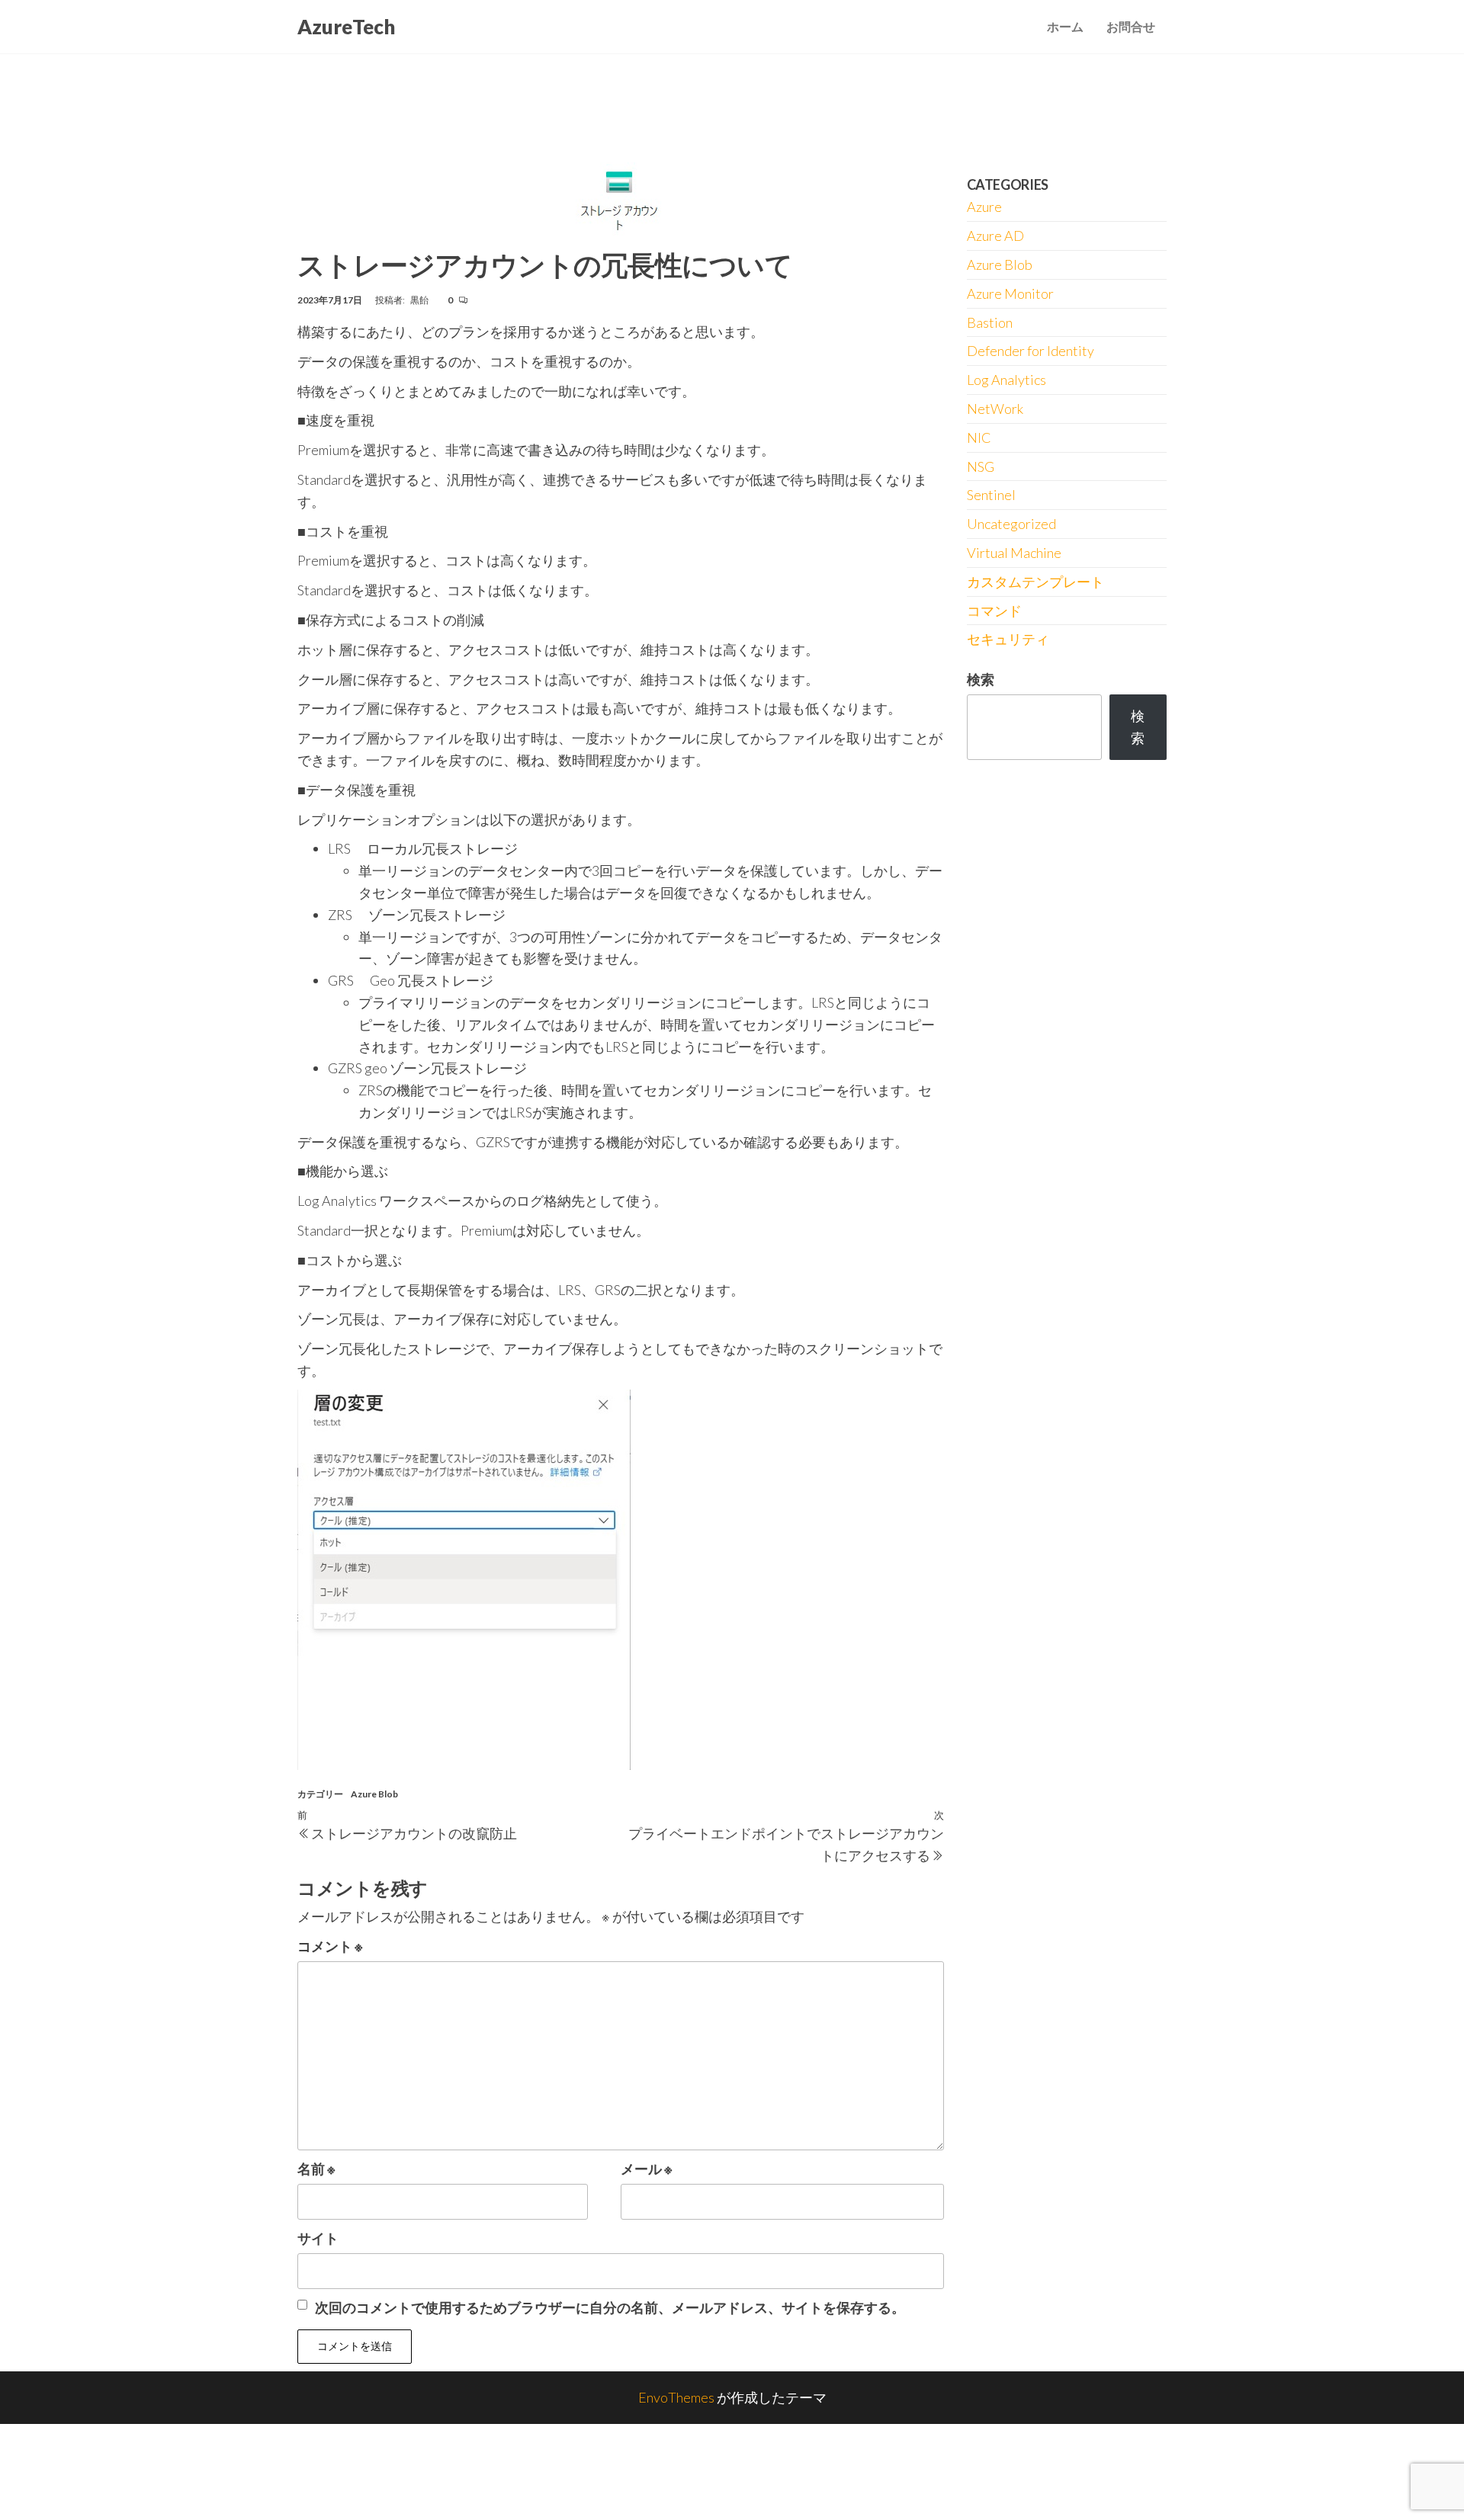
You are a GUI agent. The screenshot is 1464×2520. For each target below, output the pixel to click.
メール (647, 2169)
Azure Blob (374, 1794)
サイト (318, 2238)
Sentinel (991, 495)
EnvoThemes (676, 2397)
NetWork (995, 409)
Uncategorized (1011, 524)
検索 (981, 679)
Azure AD (995, 236)
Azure (984, 207)
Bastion (990, 322)
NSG (981, 466)
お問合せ (1131, 26)
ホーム (1065, 26)
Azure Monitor (1010, 293)
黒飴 (420, 300)
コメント (330, 1946)
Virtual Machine (1014, 553)
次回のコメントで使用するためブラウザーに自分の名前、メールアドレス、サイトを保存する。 (610, 2307)
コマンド (994, 611)
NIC (979, 438)
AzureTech (346, 27)
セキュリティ (1008, 639)
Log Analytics (1006, 380)
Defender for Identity (1031, 351)
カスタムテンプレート (1035, 582)
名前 (316, 2169)
